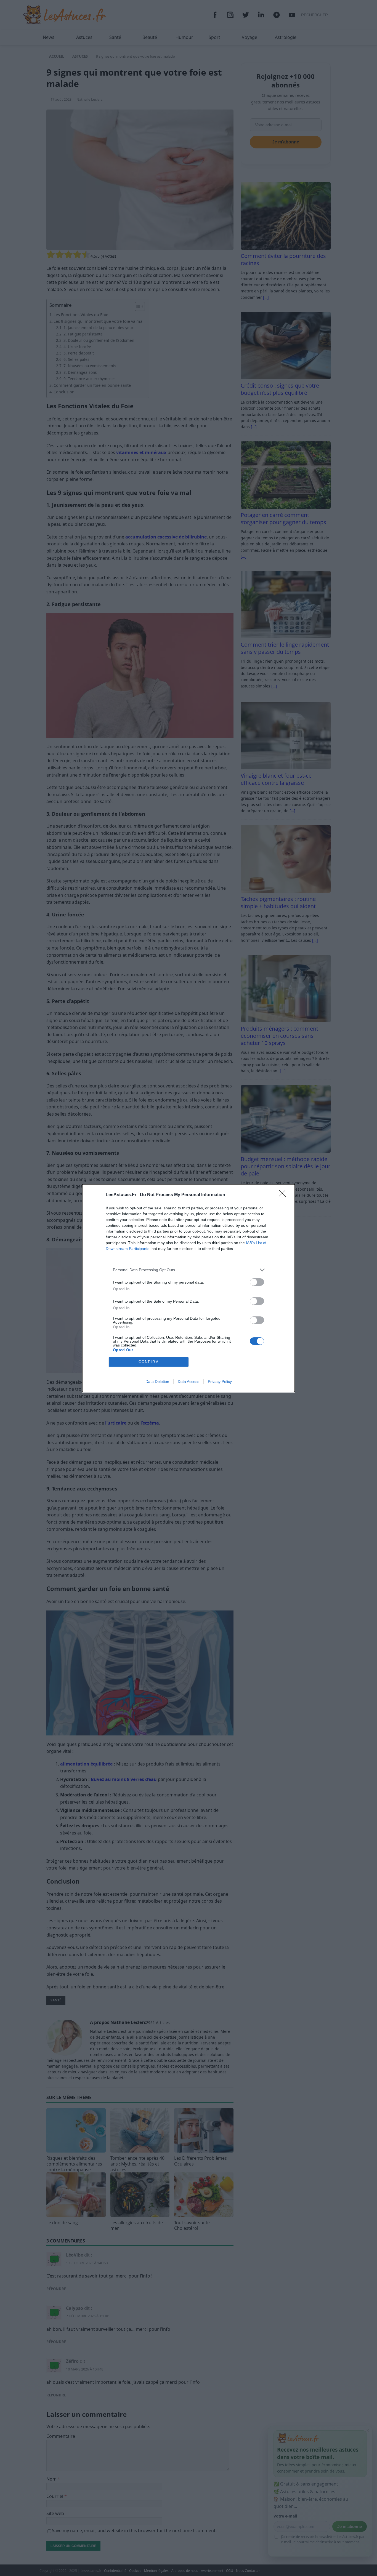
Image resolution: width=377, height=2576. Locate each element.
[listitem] (189, 1270)
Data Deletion (157, 1382)
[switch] (257, 1282)
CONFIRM (149, 1362)
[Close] (284, 1195)
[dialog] (189, 1288)
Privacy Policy (220, 1382)
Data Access (189, 1382)
